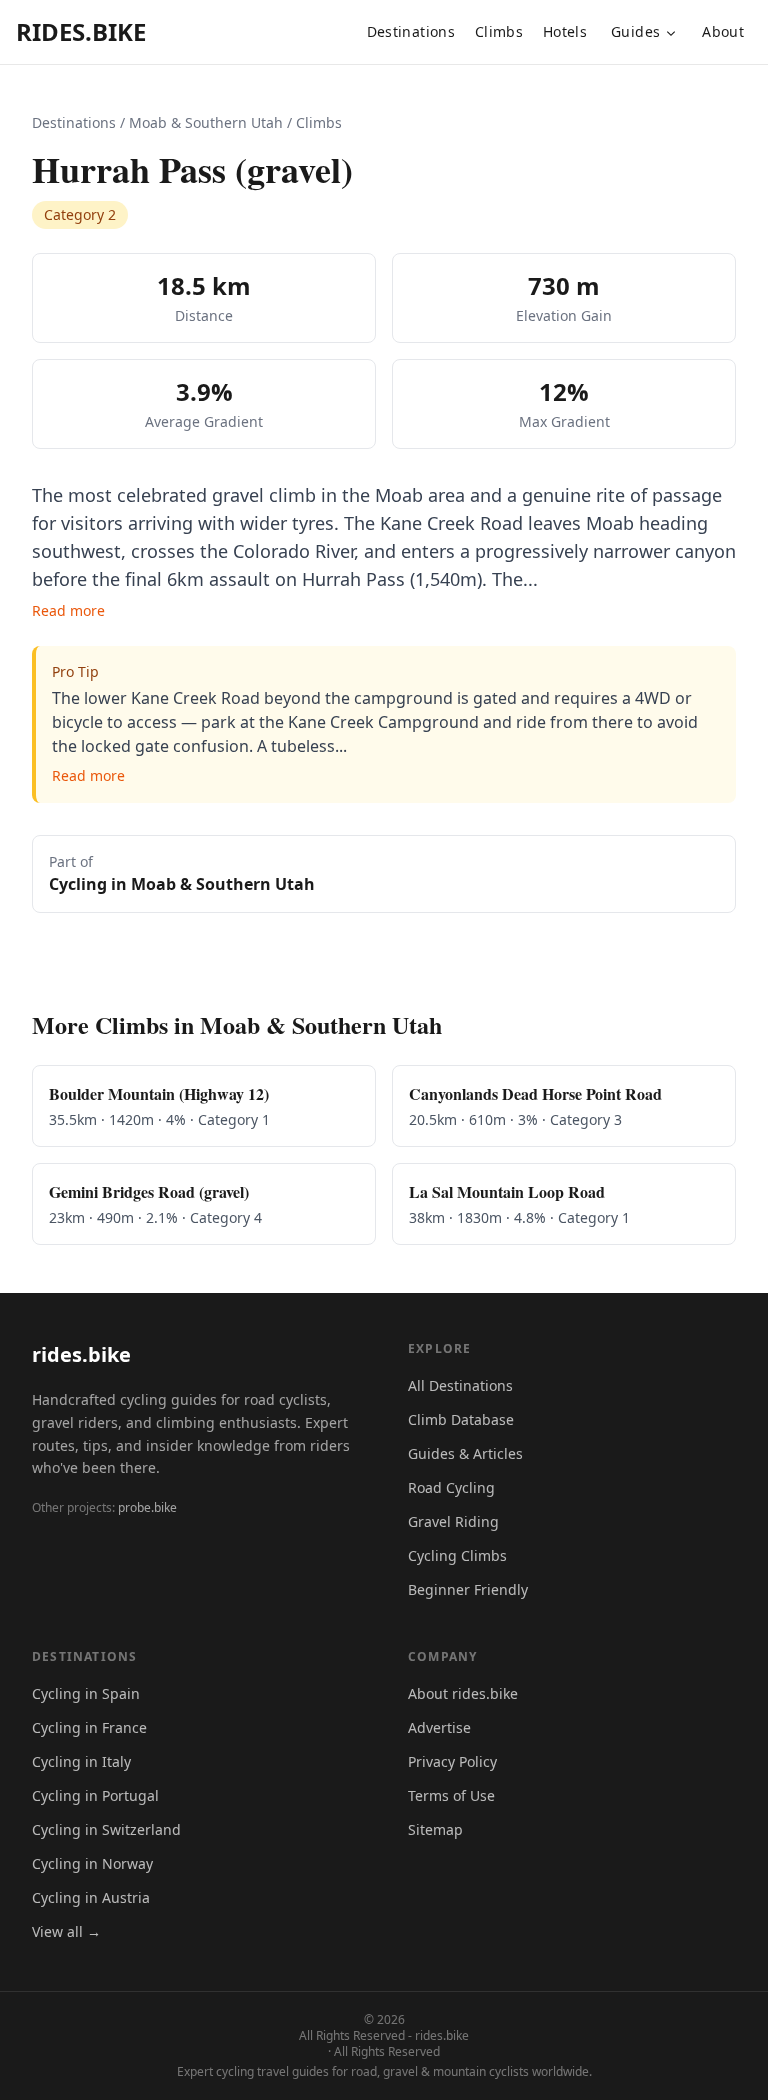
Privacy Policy (452, 1761)
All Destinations (460, 1385)
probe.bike (147, 1507)
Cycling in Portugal (95, 1795)
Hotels (565, 31)
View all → (66, 1931)
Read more (68, 610)
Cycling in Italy (81, 1761)
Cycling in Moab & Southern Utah (182, 884)
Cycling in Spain (86, 1693)
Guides (635, 31)
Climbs (499, 31)
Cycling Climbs (457, 1555)
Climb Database (461, 1419)
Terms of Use (451, 1795)
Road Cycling (451, 1487)
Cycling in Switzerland (106, 1829)
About (723, 31)
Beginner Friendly (468, 1589)
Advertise (439, 1727)
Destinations (411, 31)
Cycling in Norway (92, 1863)
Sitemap (435, 1829)
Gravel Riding (453, 1521)
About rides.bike (463, 1693)
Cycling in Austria (91, 1897)
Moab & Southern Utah (206, 122)
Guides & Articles (465, 1453)
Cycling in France (89, 1727)
